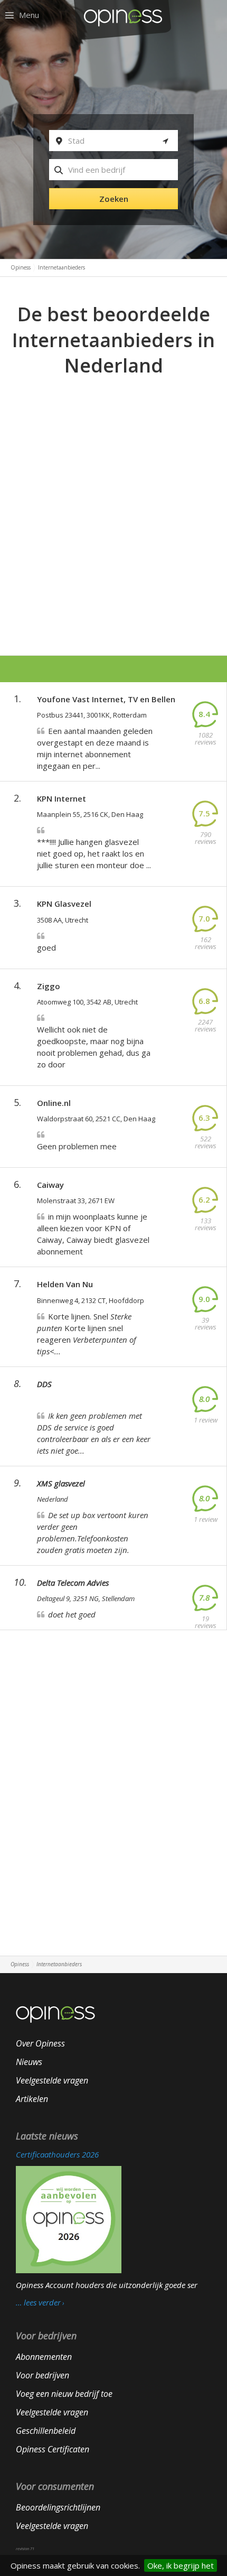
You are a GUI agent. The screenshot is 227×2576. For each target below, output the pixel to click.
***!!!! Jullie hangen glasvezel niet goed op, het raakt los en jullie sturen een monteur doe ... (94, 853)
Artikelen (32, 2099)
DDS (44, 1384)
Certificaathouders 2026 (57, 2154)
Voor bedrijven (42, 2375)
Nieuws (29, 2062)
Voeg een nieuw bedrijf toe (64, 2394)
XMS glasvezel (61, 1483)
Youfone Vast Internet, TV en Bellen (106, 699)
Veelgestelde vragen (52, 2080)
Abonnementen (44, 2357)
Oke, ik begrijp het (181, 2565)
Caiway (50, 1185)
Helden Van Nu (65, 1284)
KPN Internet (62, 798)
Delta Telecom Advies (73, 1583)
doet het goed (72, 1614)
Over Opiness (40, 2043)
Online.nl (54, 1103)
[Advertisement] (113, 498)
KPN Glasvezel (64, 904)
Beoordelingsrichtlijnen (58, 2507)
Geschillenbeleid (46, 2431)
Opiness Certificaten (53, 2449)
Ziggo (49, 986)
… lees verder (38, 2303)
